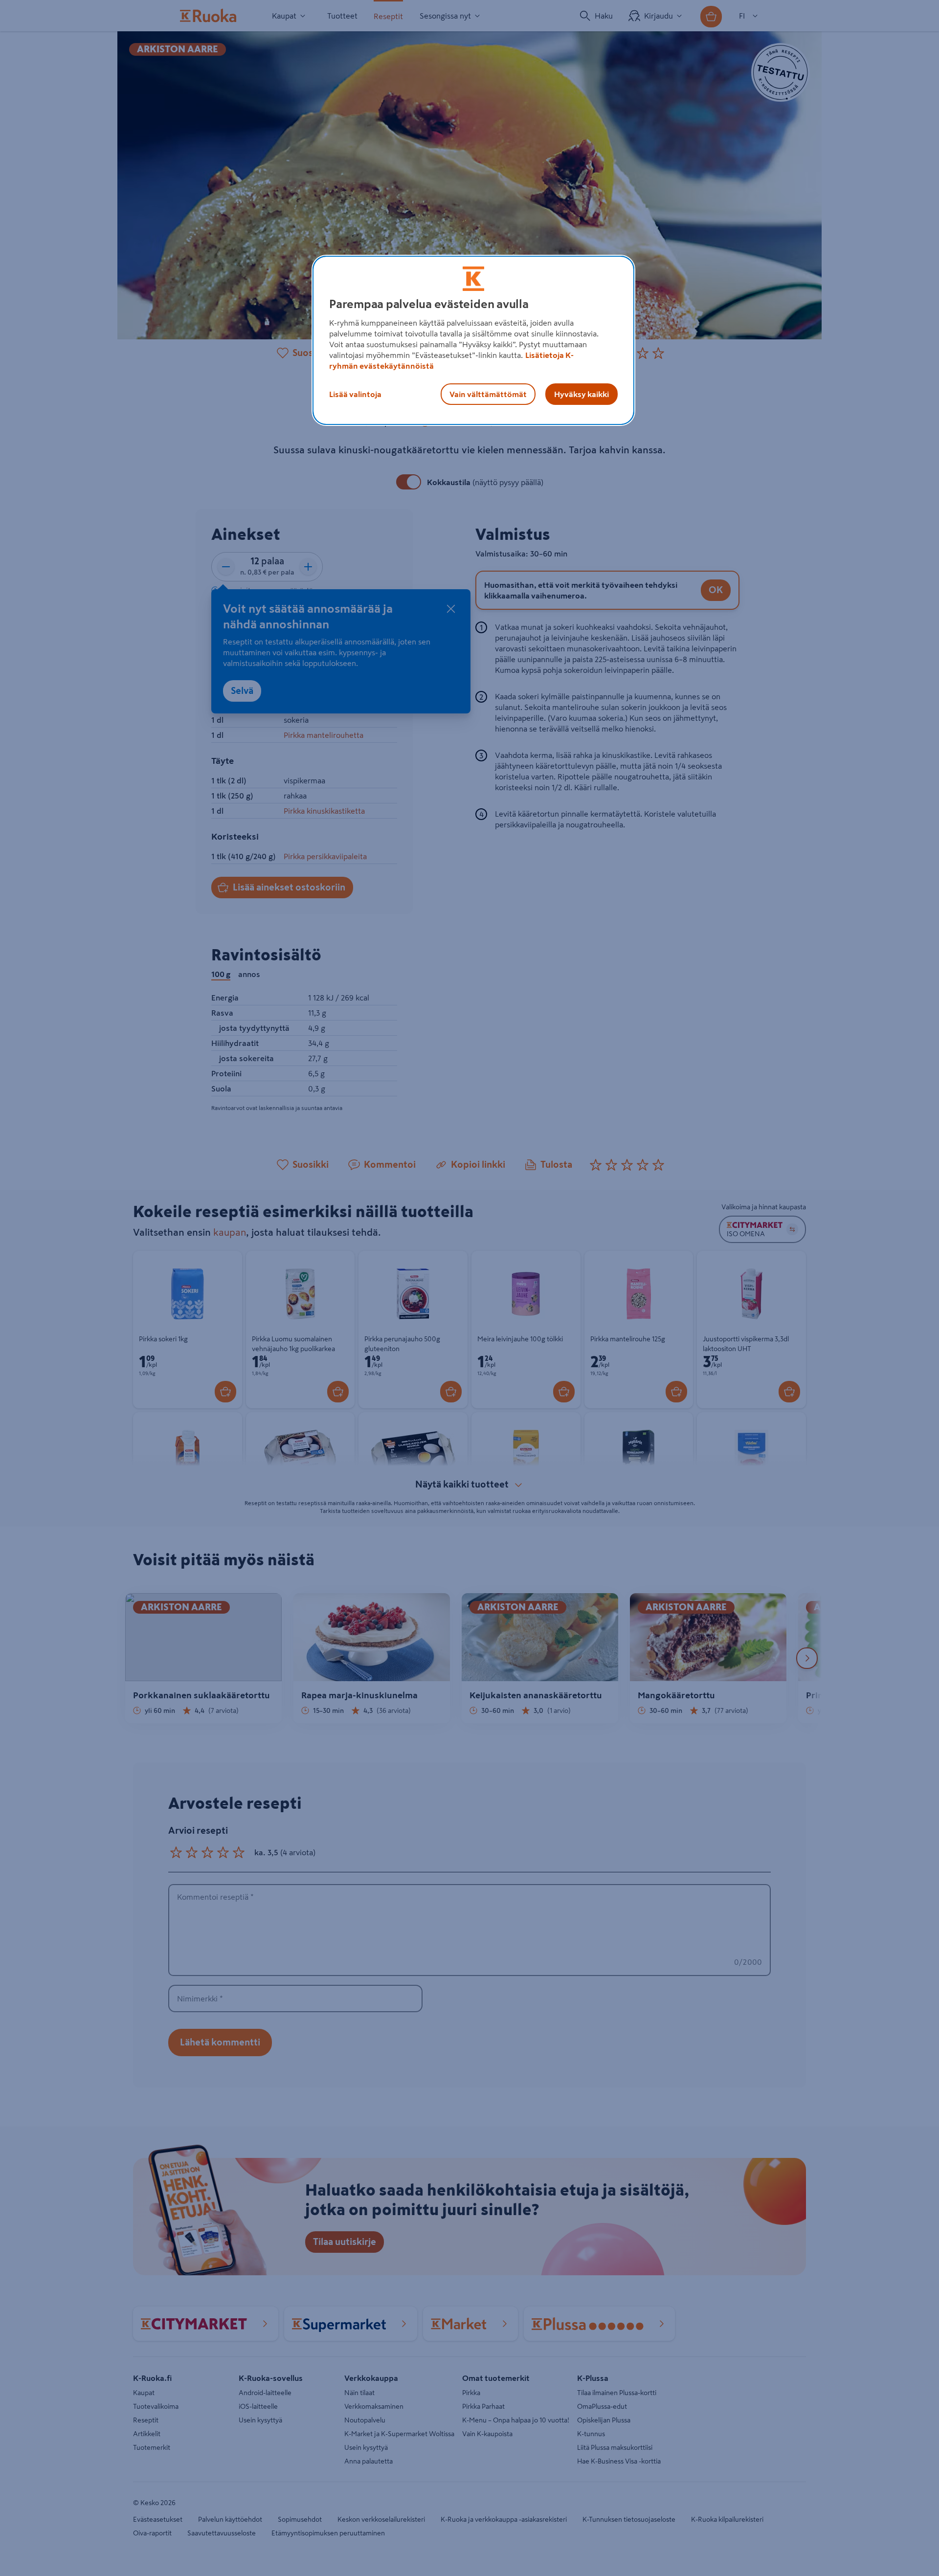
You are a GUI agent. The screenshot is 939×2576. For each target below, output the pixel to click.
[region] (473, 340)
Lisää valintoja (355, 394)
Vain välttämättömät (488, 394)
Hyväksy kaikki (581, 394)
